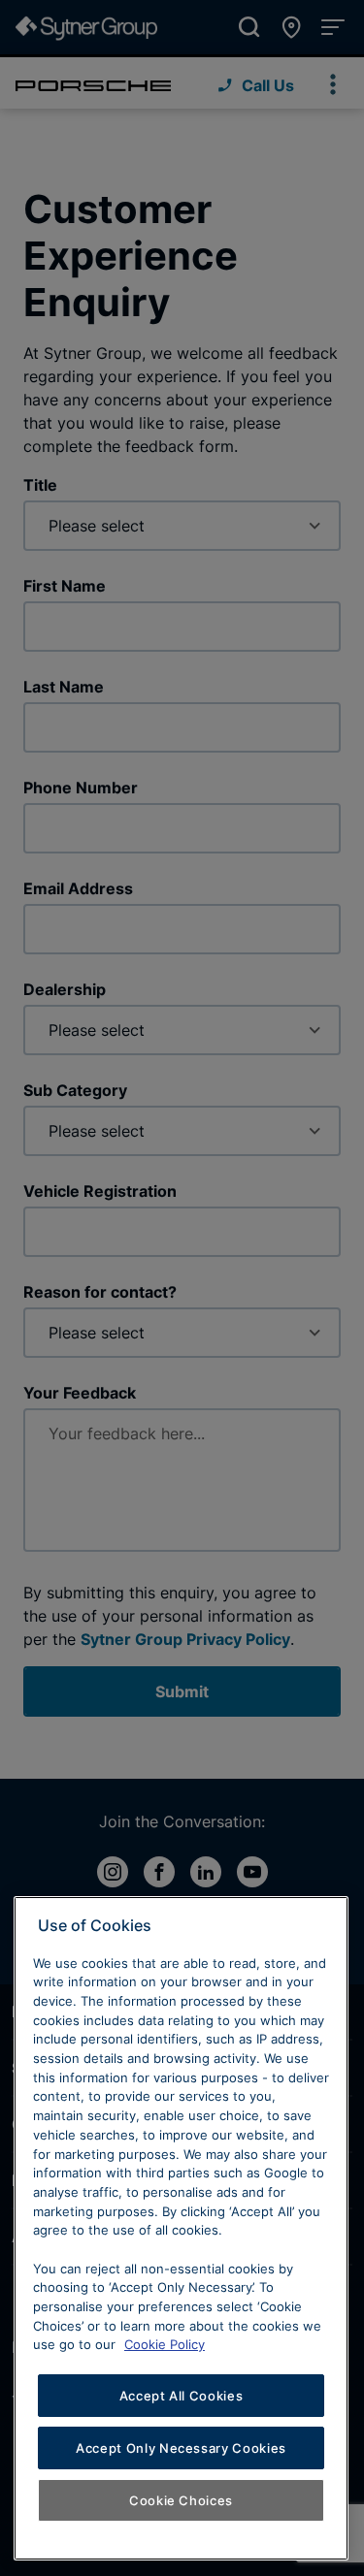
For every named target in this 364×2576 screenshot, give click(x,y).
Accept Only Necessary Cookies (181, 2448)
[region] (181, 2228)
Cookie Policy (165, 2344)
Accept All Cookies (182, 2396)
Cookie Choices (181, 2500)
